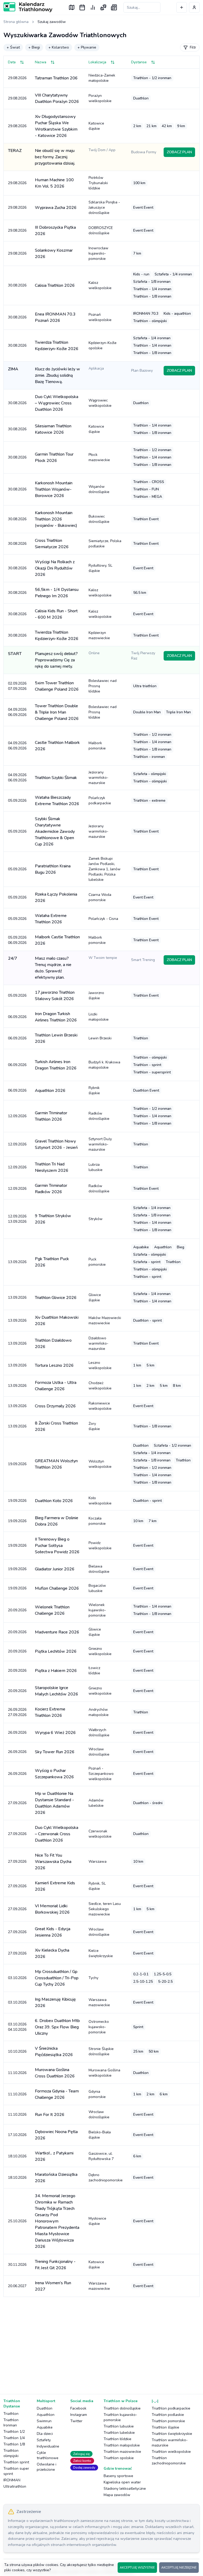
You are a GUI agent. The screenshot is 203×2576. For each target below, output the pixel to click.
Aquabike (45, 2427)
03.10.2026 (17, 1978)
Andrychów (99, 1712)
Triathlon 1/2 (14, 2432)
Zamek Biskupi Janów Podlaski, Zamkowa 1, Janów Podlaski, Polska (105, 869)
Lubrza (96, 1167)
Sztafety (44, 2440)
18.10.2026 (17, 2156)
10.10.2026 (17, 2051)
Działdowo (98, 1343)
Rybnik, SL (97, 1886)
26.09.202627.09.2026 (17, 1712)
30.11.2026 (17, 2265)
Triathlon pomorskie (168, 2421)
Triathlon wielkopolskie (171, 2452)
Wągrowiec (100, 403)
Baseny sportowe (118, 2476)
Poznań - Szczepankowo (101, 1774)
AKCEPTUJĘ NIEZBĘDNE (179, 2568)
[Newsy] (114, 7)
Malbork (97, 746)
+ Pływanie (87, 47)
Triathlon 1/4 (14, 2438)
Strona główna (16, 22)
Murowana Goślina (104, 2073)
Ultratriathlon (15, 2486)
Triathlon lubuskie (119, 2426)
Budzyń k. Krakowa (104, 1065)
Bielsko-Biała (100, 2135)
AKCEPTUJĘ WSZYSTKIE (137, 2568)
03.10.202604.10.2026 (17, 2027)
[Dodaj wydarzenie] (182, 7)
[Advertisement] (101, 2342)
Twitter (76, 2421)
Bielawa (99, 1569)
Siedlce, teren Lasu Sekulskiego (105, 1909)
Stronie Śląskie (101, 2051)
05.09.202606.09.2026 (17, 940)
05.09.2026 (17, 800)
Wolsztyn (100, 1464)
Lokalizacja (97, 62)
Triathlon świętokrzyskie (172, 2434)
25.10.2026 (17, 2221)
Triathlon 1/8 (14, 2444)
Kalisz (100, 285)
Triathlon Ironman (11, 2423)
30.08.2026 (17, 285)
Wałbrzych (99, 1733)
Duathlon (45, 2408)
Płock (99, 457)
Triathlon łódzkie (117, 2439)
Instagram (79, 2415)
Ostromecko (99, 2027)
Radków (99, 1116)
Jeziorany (98, 778)
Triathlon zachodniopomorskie (169, 2461)
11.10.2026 (17, 2073)
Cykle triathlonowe (48, 2455)
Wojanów (99, 489)
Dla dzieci (45, 2434)
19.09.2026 (17, 1464)
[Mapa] (72, 7)
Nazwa (41, 62)
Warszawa (98, 1861)
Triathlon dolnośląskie (122, 2408)
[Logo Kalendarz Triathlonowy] (28, 7)
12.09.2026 (17, 1116)
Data (12, 62)
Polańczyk (100, 800)
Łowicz (94, 1671)
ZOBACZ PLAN (179, 152)
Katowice (96, 126)
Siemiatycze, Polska (105, 544)
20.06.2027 (17, 2286)
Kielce (101, 1953)
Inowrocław (98, 253)
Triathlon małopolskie (122, 2445)
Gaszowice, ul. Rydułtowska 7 (101, 2156)
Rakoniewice (100, 1406)
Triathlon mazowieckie (122, 2452)
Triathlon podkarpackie (171, 2408)
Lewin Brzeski (100, 1038)
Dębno (106, 2178)
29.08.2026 (17, 78)
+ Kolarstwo (59, 47)
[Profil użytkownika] (194, 7)
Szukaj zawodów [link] (52, 22)
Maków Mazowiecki (105, 1320)
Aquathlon (46, 2415)
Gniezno (100, 1651)
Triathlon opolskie (119, 2458)
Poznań (100, 317)
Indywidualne (48, 2446)
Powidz (100, 1545)
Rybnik (94, 1090)
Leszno (100, 1365)
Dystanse (139, 62)
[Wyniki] (93, 7)
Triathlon (11, 2414)
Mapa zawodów (117, 2495)
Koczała (97, 1521)
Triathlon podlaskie (168, 2415)
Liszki (99, 1017)
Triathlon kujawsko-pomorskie (120, 2417)
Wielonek (97, 1610)
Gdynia (97, 2094)
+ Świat (13, 47)
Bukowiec (99, 519)
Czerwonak (100, 1834)
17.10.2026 (17, 2135)
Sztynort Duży (100, 1144)
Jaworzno (96, 995)
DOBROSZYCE (101, 230)
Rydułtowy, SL (100, 568)
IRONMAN (12, 2480)
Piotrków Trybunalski (98, 183)
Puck (97, 1262)
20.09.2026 (17, 1610)
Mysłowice (97, 2221)
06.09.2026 (17, 1017)
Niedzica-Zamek (102, 78)
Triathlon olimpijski (11, 2453)
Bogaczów (97, 1588)
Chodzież (100, 1386)
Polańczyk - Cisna (103, 919)
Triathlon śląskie (165, 2427)
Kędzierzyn (99, 635)
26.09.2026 (17, 1733)
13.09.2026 (17, 1262)
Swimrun (44, 2421)
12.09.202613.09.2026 (17, 1219)
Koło (100, 1501)
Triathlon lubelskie (119, 2433)
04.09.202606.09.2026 (17, 712)
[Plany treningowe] (103, 7)
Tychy (93, 1978)
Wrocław (99, 1752)
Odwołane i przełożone (47, 2467)
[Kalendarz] (82, 7)
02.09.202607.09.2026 (17, 686)
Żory (94, 1426)
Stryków (96, 1219)
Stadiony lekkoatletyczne (125, 2489)
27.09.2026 (17, 1803)
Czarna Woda (100, 897)
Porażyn (100, 98)
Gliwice (95, 1297)
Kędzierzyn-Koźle (103, 345)
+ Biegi (34, 47)
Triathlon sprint (16, 2462)
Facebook (78, 2408)
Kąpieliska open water (122, 2482)
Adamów (96, 1803)
